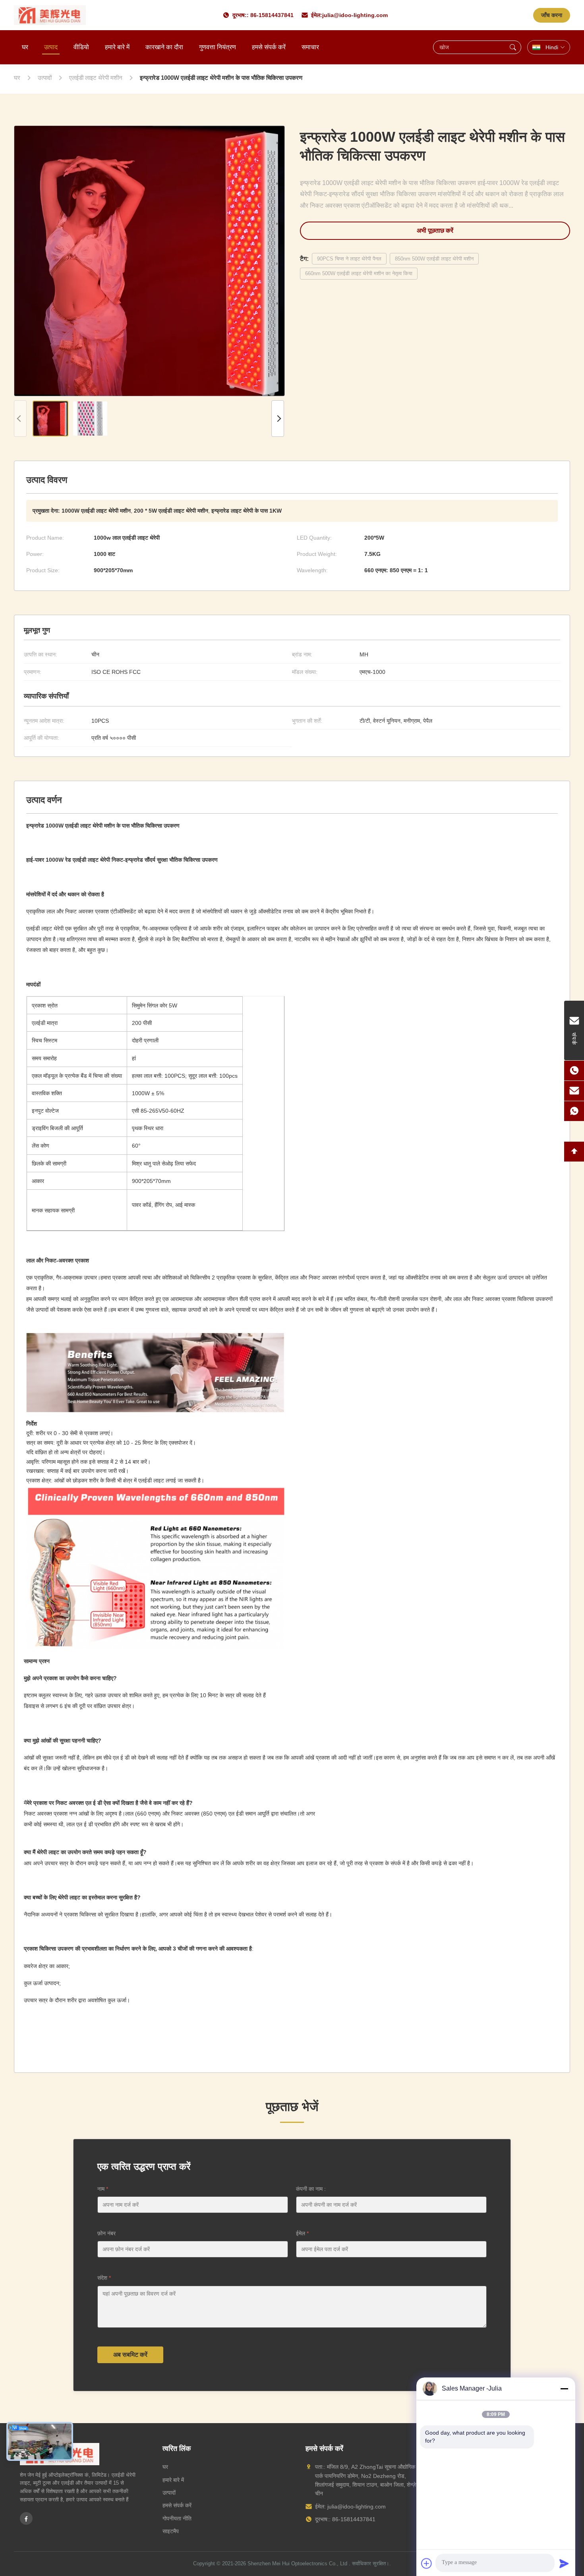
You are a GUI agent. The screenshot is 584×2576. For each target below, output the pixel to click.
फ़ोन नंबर (106, 2233)
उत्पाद (51, 47)
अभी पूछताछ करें (435, 231)
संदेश (104, 2278)
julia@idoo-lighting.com (355, 15)
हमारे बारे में (117, 47)
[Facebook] (26, 2518)
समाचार (310, 47)
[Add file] (427, 2563)
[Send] (564, 2563)
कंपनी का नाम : (311, 2189)
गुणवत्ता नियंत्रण (218, 47)
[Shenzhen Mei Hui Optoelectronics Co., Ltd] (50, 15)
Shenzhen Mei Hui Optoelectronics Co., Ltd (297, 2563)
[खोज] (513, 47)
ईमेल (302, 2233)
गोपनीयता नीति (177, 2518)
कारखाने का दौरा (164, 47)
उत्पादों (169, 2493)
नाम (103, 2189)
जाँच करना (552, 15)
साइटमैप (171, 2531)
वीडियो (81, 47)
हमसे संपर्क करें (269, 47)
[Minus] (564, 2389)
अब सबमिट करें (130, 2355)
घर (25, 47)
